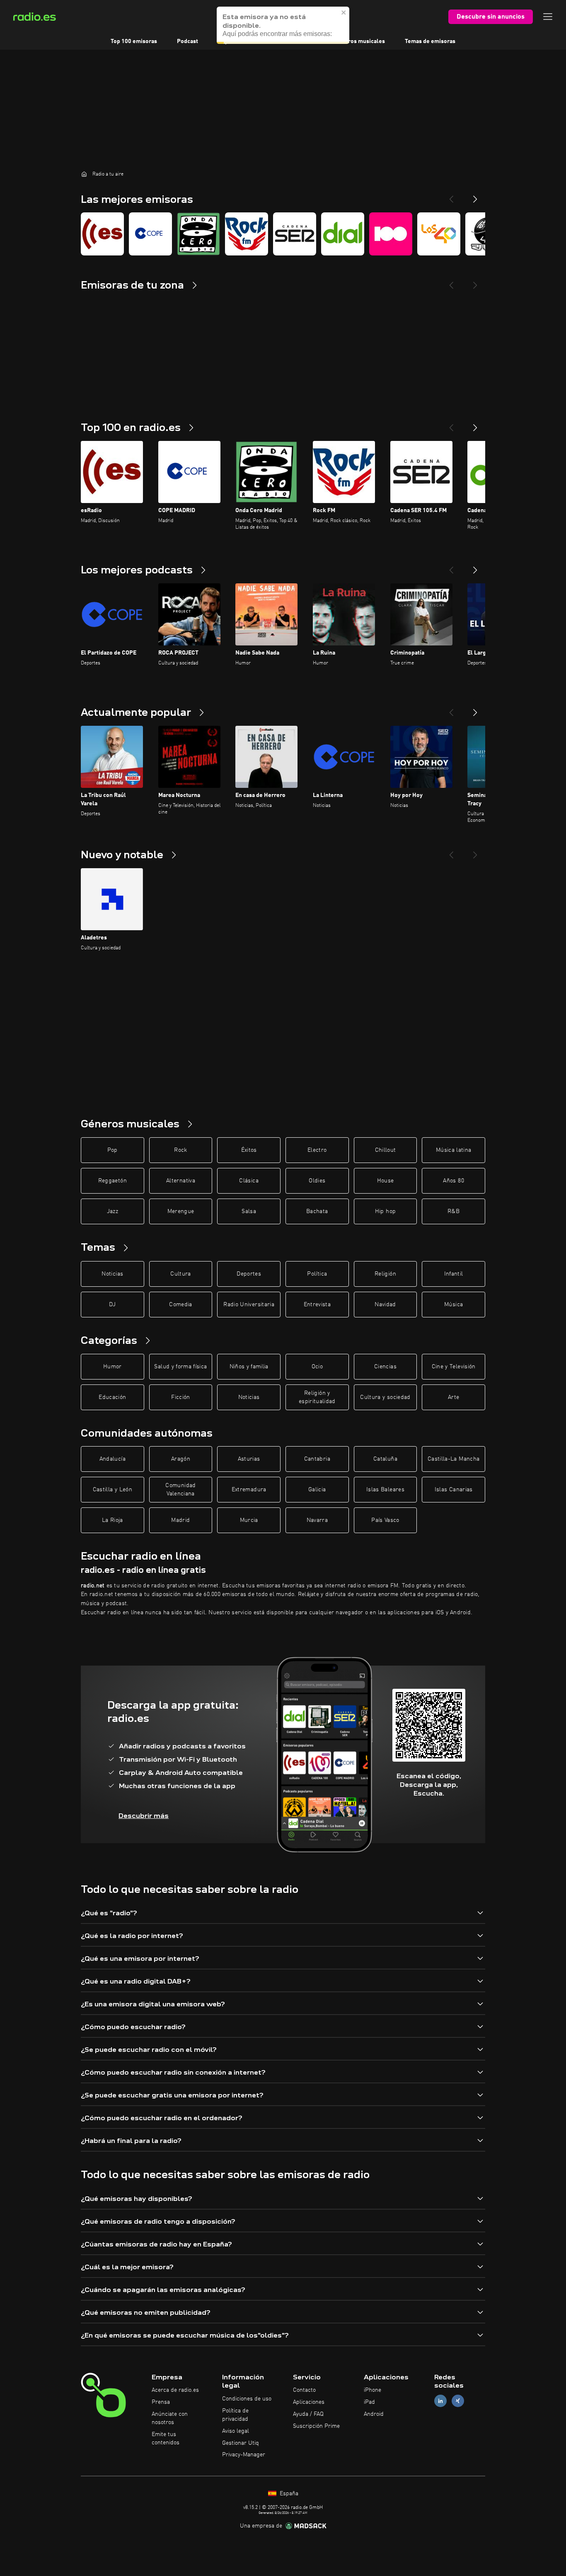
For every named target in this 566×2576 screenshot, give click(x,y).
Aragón (181, 1459)
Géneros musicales (360, 41)
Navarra (317, 1520)
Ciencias (385, 1367)
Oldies (317, 1181)
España (288, 2494)
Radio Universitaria (249, 1305)
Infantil (454, 1274)
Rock (180, 1150)
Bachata (317, 1211)
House (386, 1181)
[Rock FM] (247, 234)
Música (454, 1305)
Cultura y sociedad (385, 1397)
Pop (112, 1150)
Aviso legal (236, 2431)
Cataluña (385, 1459)
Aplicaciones (309, 2402)
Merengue (181, 1211)
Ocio (317, 1367)
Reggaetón (112, 1181)
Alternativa (181, 1181)
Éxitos (249, 1150)
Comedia (180, 1305)
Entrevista (317, 1305)
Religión (385, 1274)
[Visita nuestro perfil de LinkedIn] (440, 2401)
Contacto (304, 2390)
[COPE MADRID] (150, 234)
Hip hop (385, 1211)
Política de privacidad (235, 2415)
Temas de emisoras (430, 41)
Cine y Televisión (454, 1367)
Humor (112, 1367)
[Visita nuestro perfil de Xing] (458, 2401)
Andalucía (112, 1459)
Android (374, 2414)
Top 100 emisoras (134, 41)
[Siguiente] (475, 424)
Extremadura (249, 1490)
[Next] (475, 196)
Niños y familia (249, 1367)
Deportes (249, 1274)
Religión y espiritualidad (317, 1397)
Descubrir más (144, 1816)
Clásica (249, 1181)
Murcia (249, 1520)
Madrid (180, 1520)
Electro (317, 1150)
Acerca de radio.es (175, 2390)
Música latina (454, 1150)
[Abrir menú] (548, 17)
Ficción (180, 1397)
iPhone (372, 2390)
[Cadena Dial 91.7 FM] (343, 234)
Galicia (317, 1490)
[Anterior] (451, 424)
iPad (369, 2402)
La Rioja (112, 1520)
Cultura (180, 1274)
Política (317, 1274)
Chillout (386, 1150)
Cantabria (317, 1459)
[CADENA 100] (391, 234)
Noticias (112, 1274)
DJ (112, 1305)
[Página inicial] (84, 174)
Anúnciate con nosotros (170, 2418)
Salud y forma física (180, 1367)
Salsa (249, 1211)
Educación (112, 1397)
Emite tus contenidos (166, 2439)
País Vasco (385, 1520)
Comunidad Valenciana (180, 1490)
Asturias (249, 1459)
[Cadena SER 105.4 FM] (295, 234)
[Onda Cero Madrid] (198, 234)
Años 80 (453, 1181)
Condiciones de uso (247, 2399)
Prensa (161, 2402)
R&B (454, 1211)
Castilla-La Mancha (454, 1459)
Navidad (385, 1305)
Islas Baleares (385, 1490)
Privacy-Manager (244, 2455)
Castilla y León (112, 1490)
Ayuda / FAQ (308, 2414)
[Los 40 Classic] (439, 234)
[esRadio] (102, 234)
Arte (454, 1397)
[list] (283, 234)
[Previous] (451, 196)
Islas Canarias (454, 1490)
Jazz (112, 1211)
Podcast (187, 41)
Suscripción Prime (316, 2426)
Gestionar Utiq (241, 2443)
